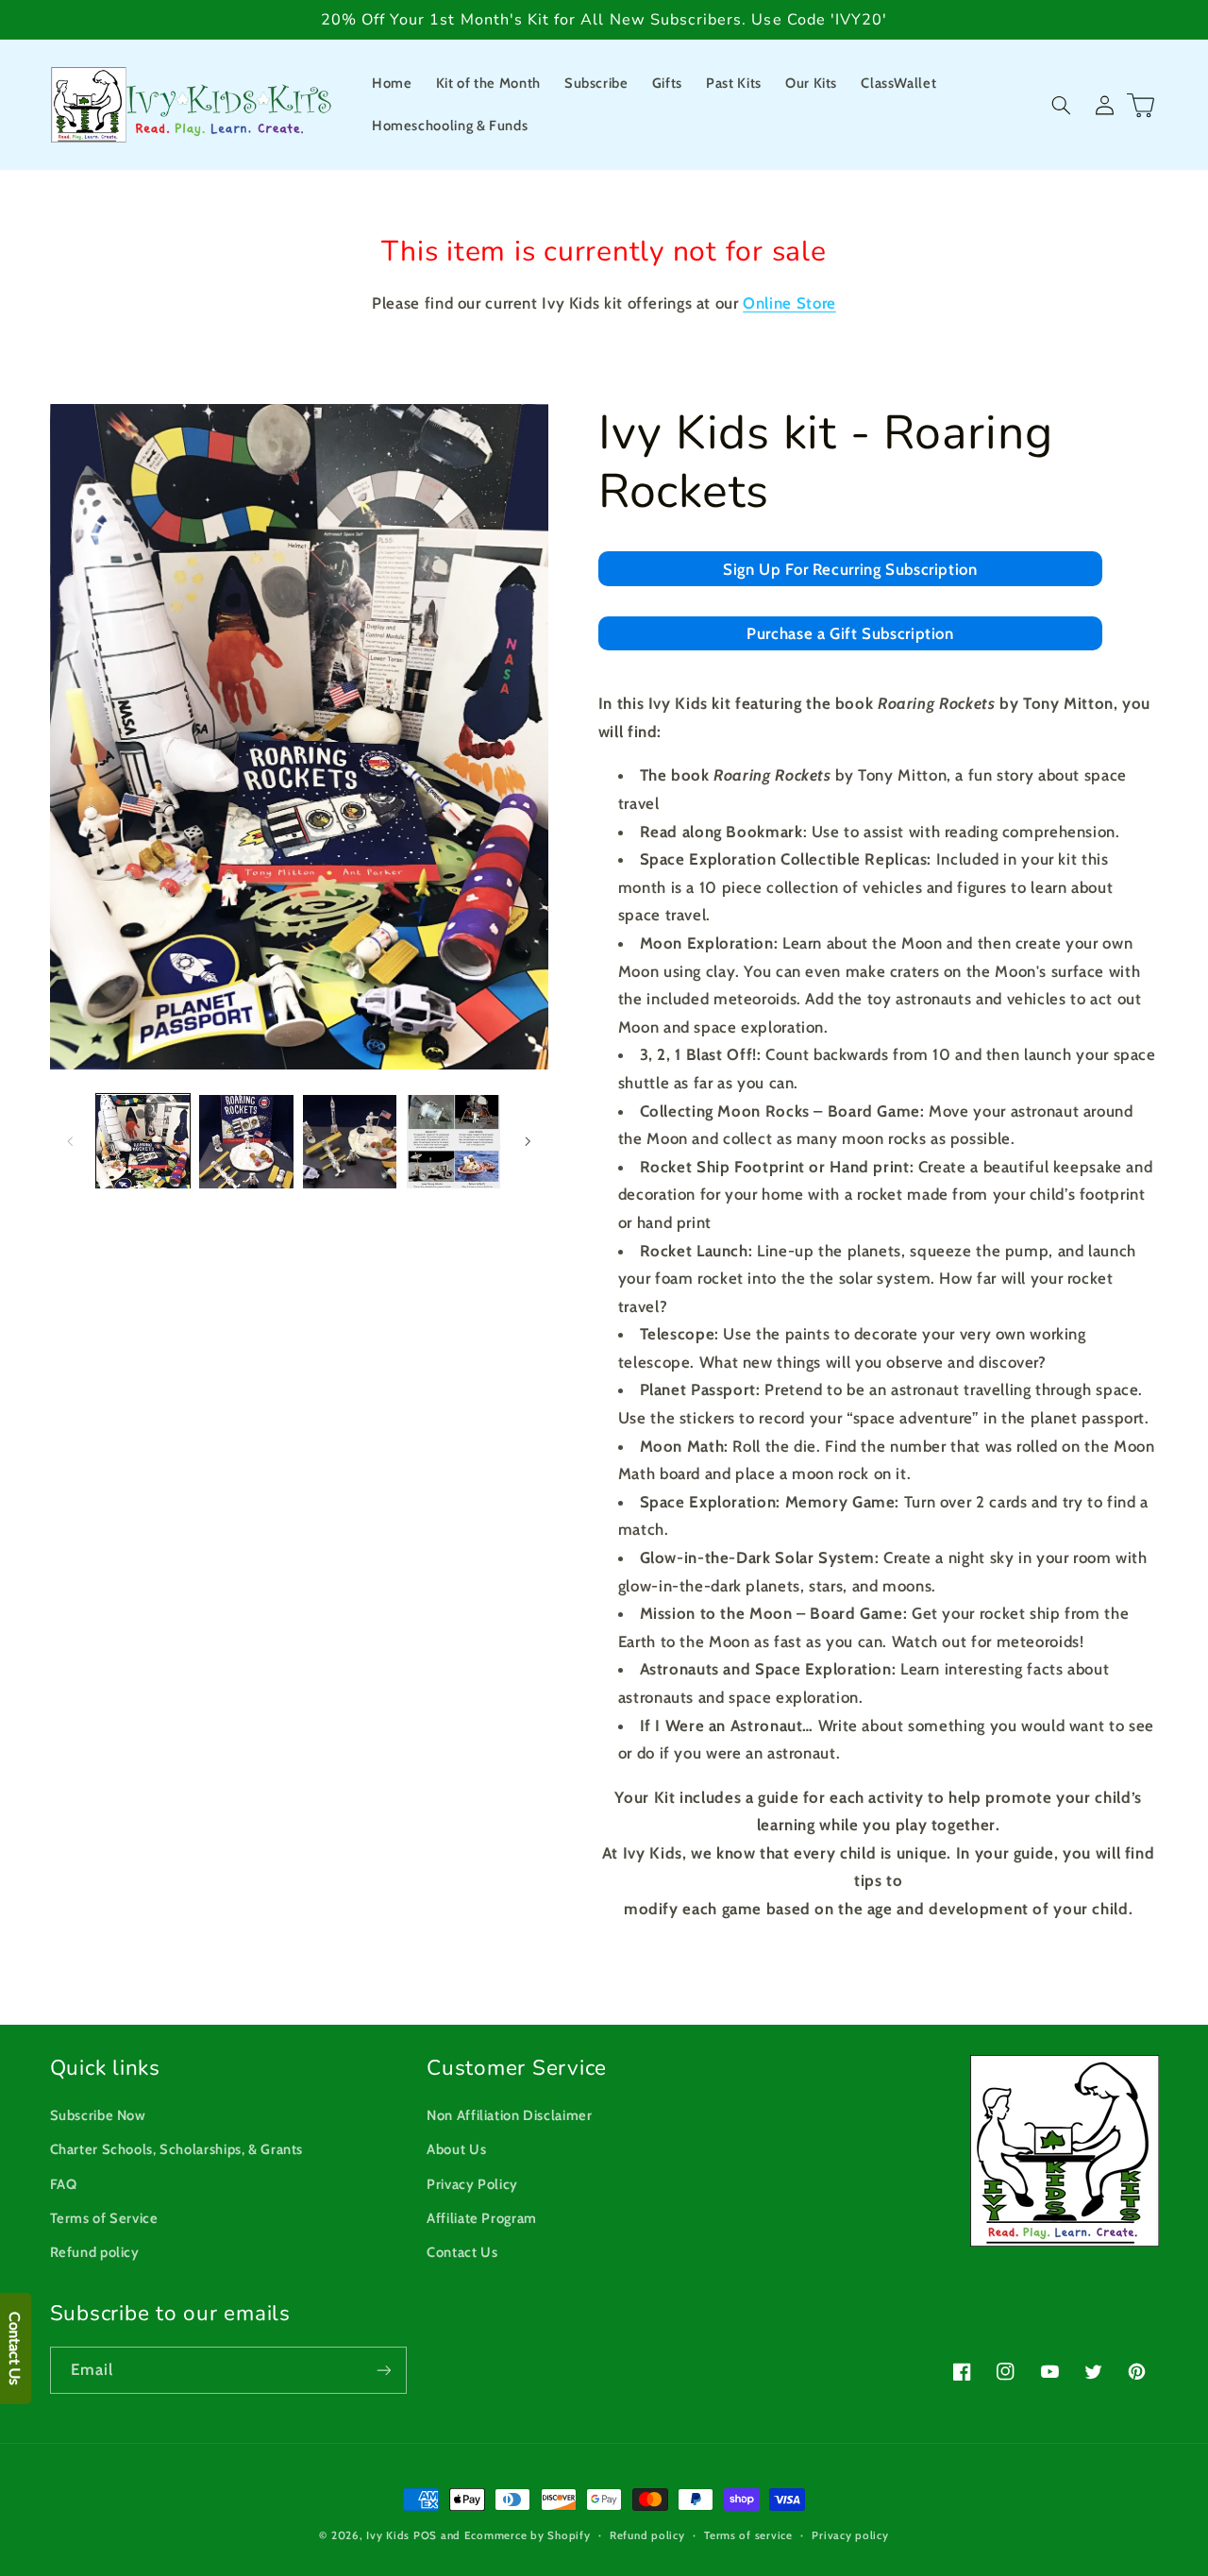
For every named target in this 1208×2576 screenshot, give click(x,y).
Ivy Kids (388, 2535)
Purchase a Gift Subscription (850, 634)
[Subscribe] (383, 2370)
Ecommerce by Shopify (528, 2535)
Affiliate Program (482, 2218)
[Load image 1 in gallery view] (143, 1142)
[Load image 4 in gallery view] (453, 1142)
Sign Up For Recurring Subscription (850, 570)
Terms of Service (104, 2218)
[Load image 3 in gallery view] (350, 1142)
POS (425, 2535)
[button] (1062, 105)
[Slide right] (528, 1141)
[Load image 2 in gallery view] (246, 1142)
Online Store (789, 303)
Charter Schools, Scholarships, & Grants (177, 2149)
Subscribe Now (98, 2115)
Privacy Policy (472, 2184)
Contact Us (462, 2252)
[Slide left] (71, 1141)
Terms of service (748, 2535)
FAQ (64, 2184)
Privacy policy (850, 2535)
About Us (456, 2149)
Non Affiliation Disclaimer (509, 2115)
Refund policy (95, 2252)
